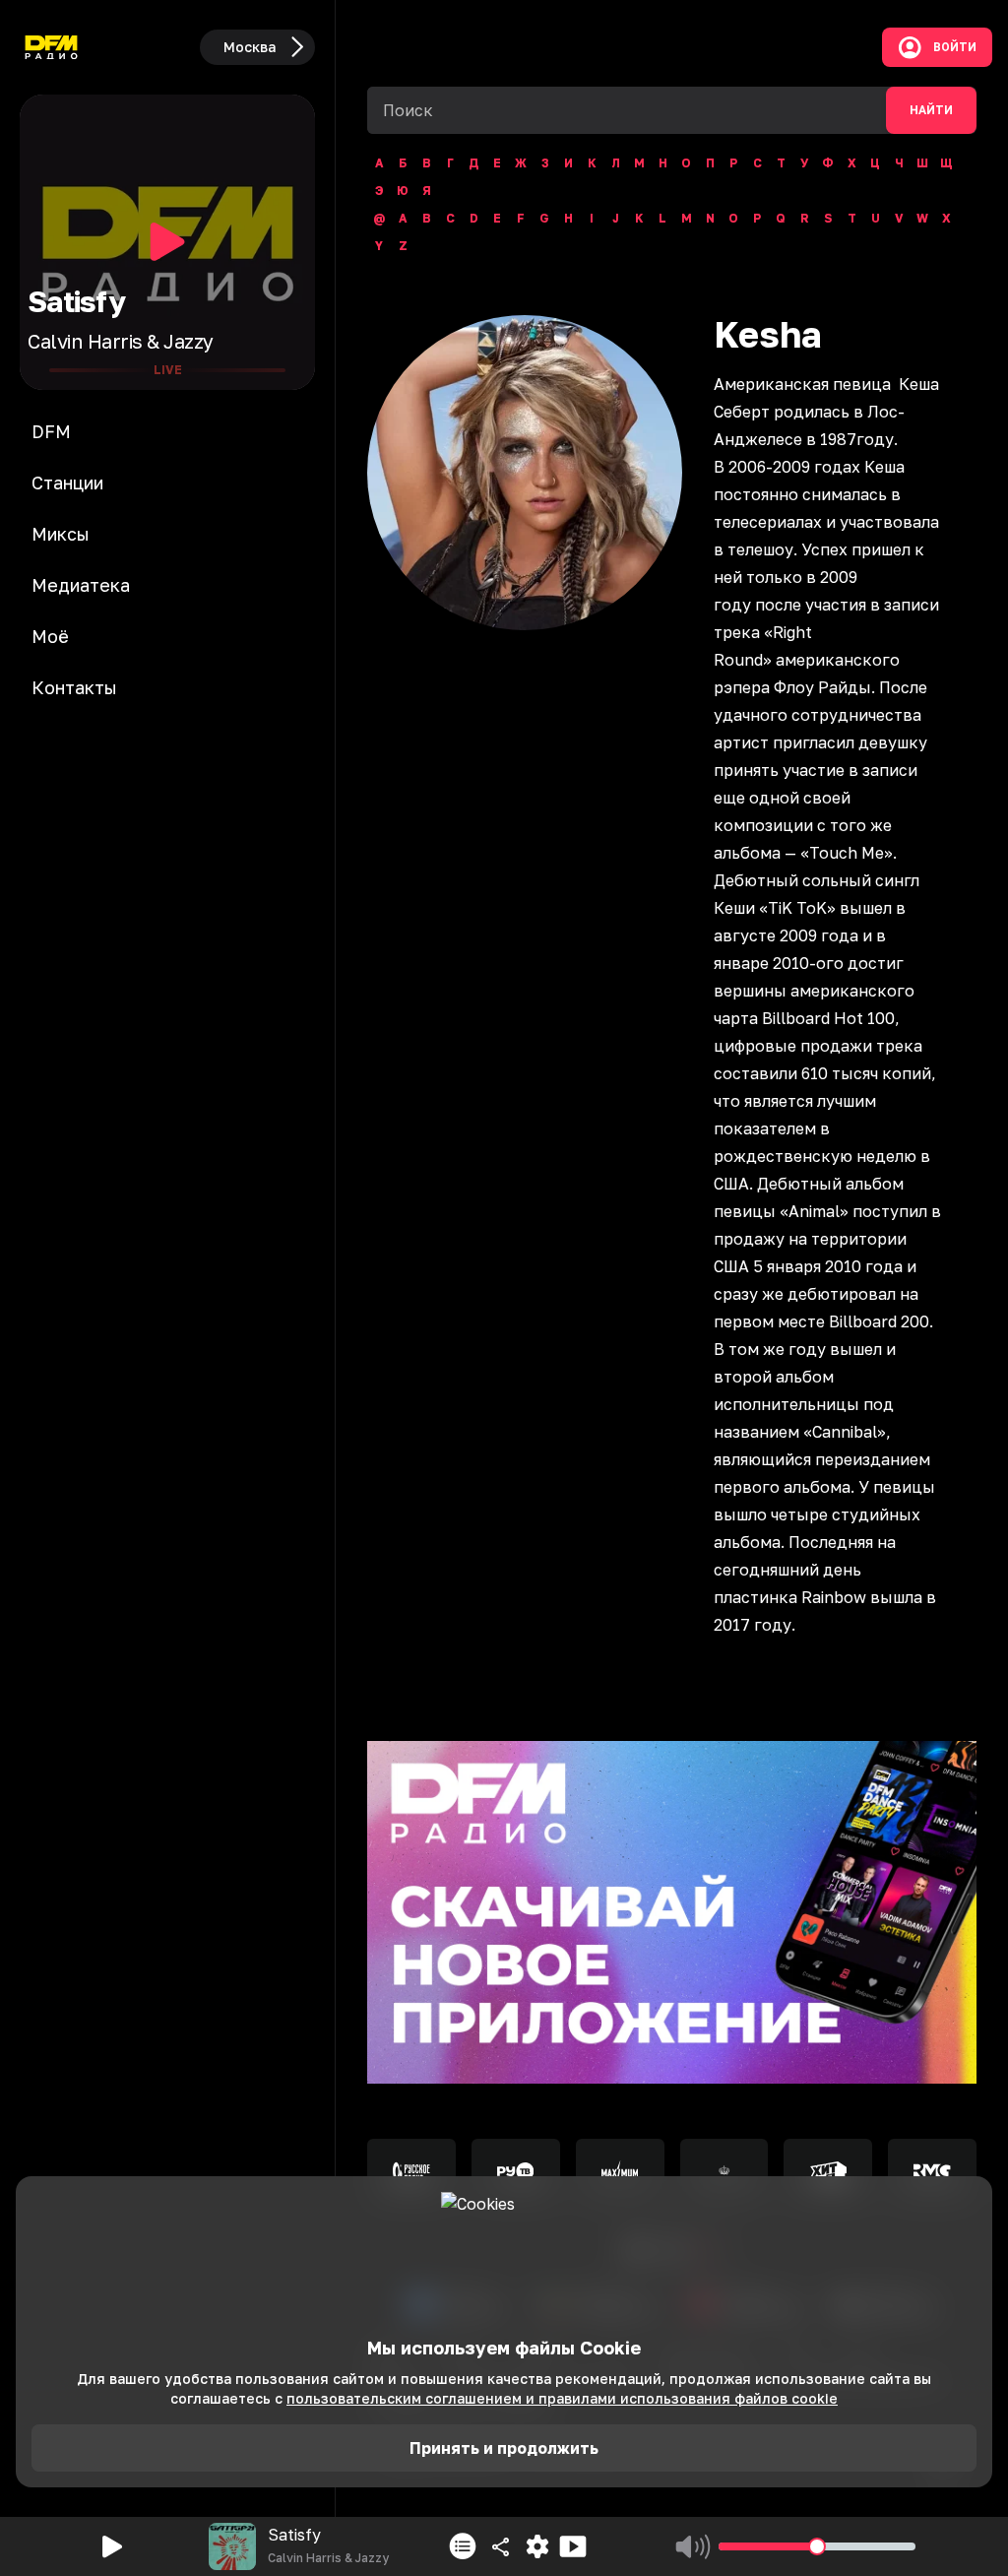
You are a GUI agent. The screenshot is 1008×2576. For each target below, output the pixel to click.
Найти (931, 110)
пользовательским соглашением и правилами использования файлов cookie (562, 2398)
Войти (955, 47)
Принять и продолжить (504, 2448)
